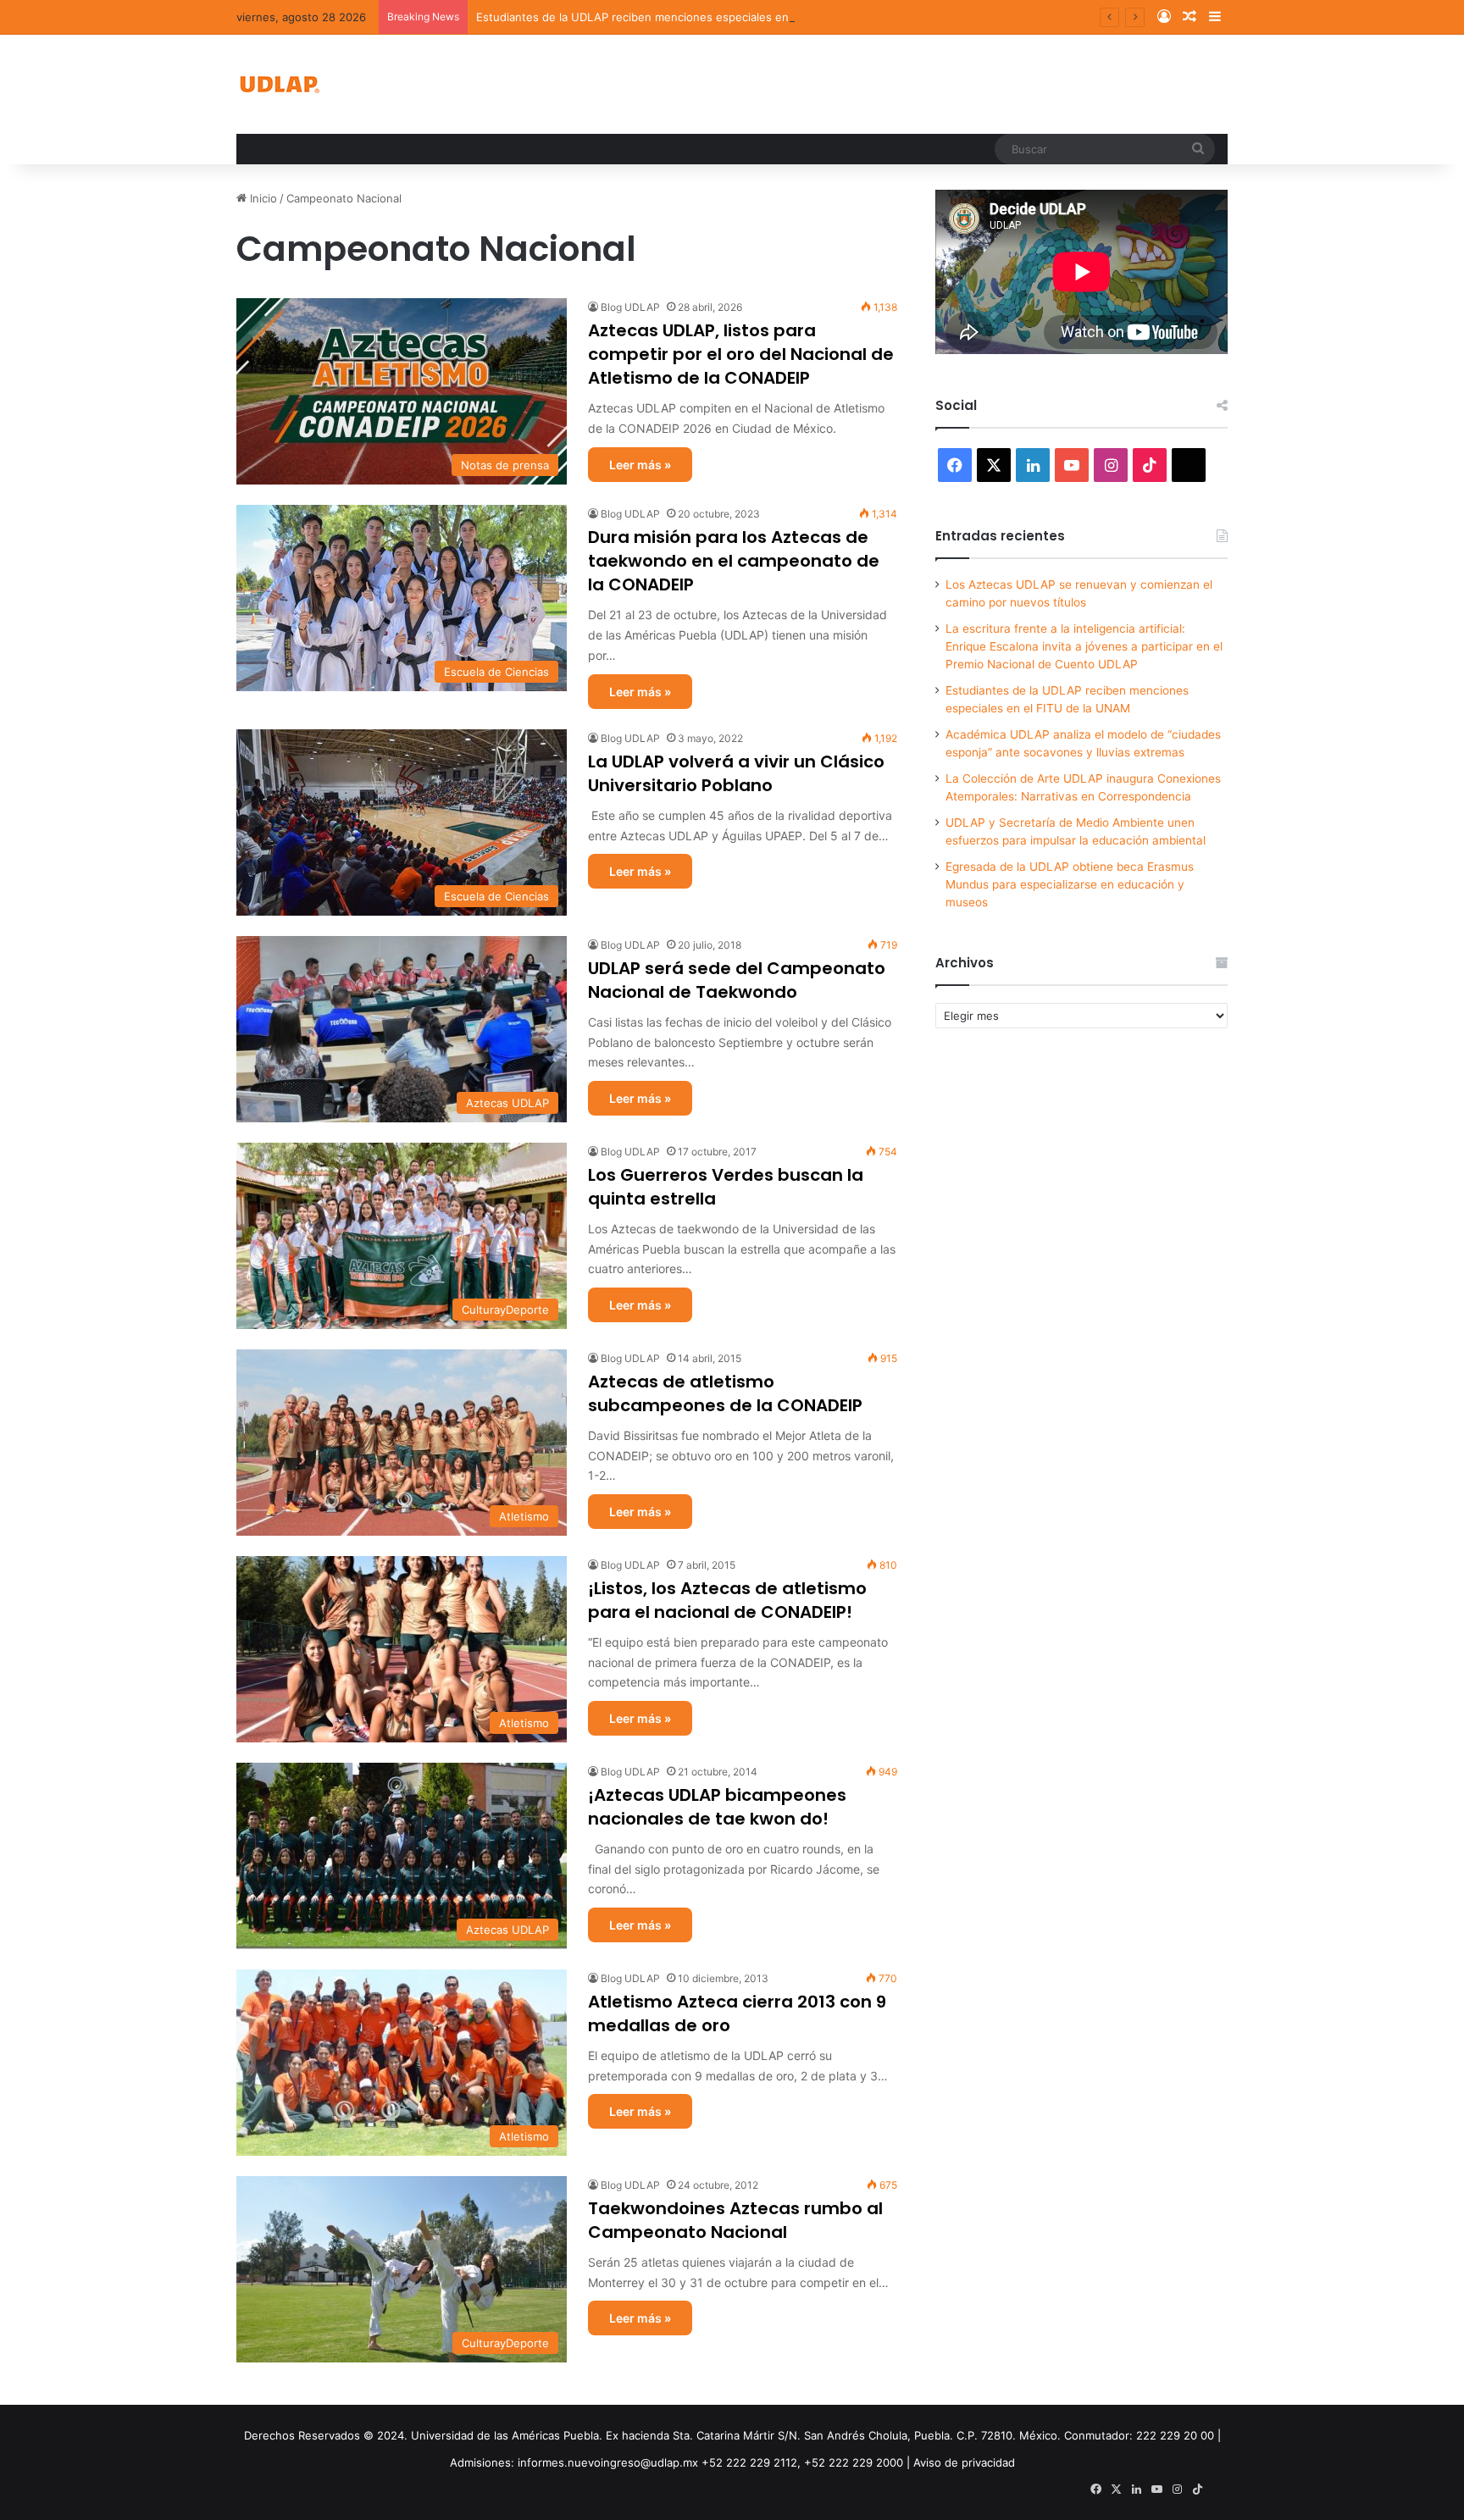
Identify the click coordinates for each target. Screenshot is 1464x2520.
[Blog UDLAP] (279, 84)
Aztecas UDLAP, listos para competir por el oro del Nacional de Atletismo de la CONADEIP (741, 354)
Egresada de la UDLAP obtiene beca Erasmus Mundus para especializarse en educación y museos (1070, 884)
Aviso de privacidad (964, 2462)
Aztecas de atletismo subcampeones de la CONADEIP (725, 1393)
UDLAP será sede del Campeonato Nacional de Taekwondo (737, 980)
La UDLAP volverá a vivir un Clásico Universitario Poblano (736, 773)
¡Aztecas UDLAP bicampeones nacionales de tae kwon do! (717, 1807)
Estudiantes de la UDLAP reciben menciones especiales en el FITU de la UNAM (686, 17)
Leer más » (640, 465)
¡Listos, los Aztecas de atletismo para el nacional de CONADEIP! (727, 1600)
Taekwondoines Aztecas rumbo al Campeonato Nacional (735, 2220)
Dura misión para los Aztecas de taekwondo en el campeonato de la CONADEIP (734, 561)
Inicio (262, 198)
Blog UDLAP (630, 307)
